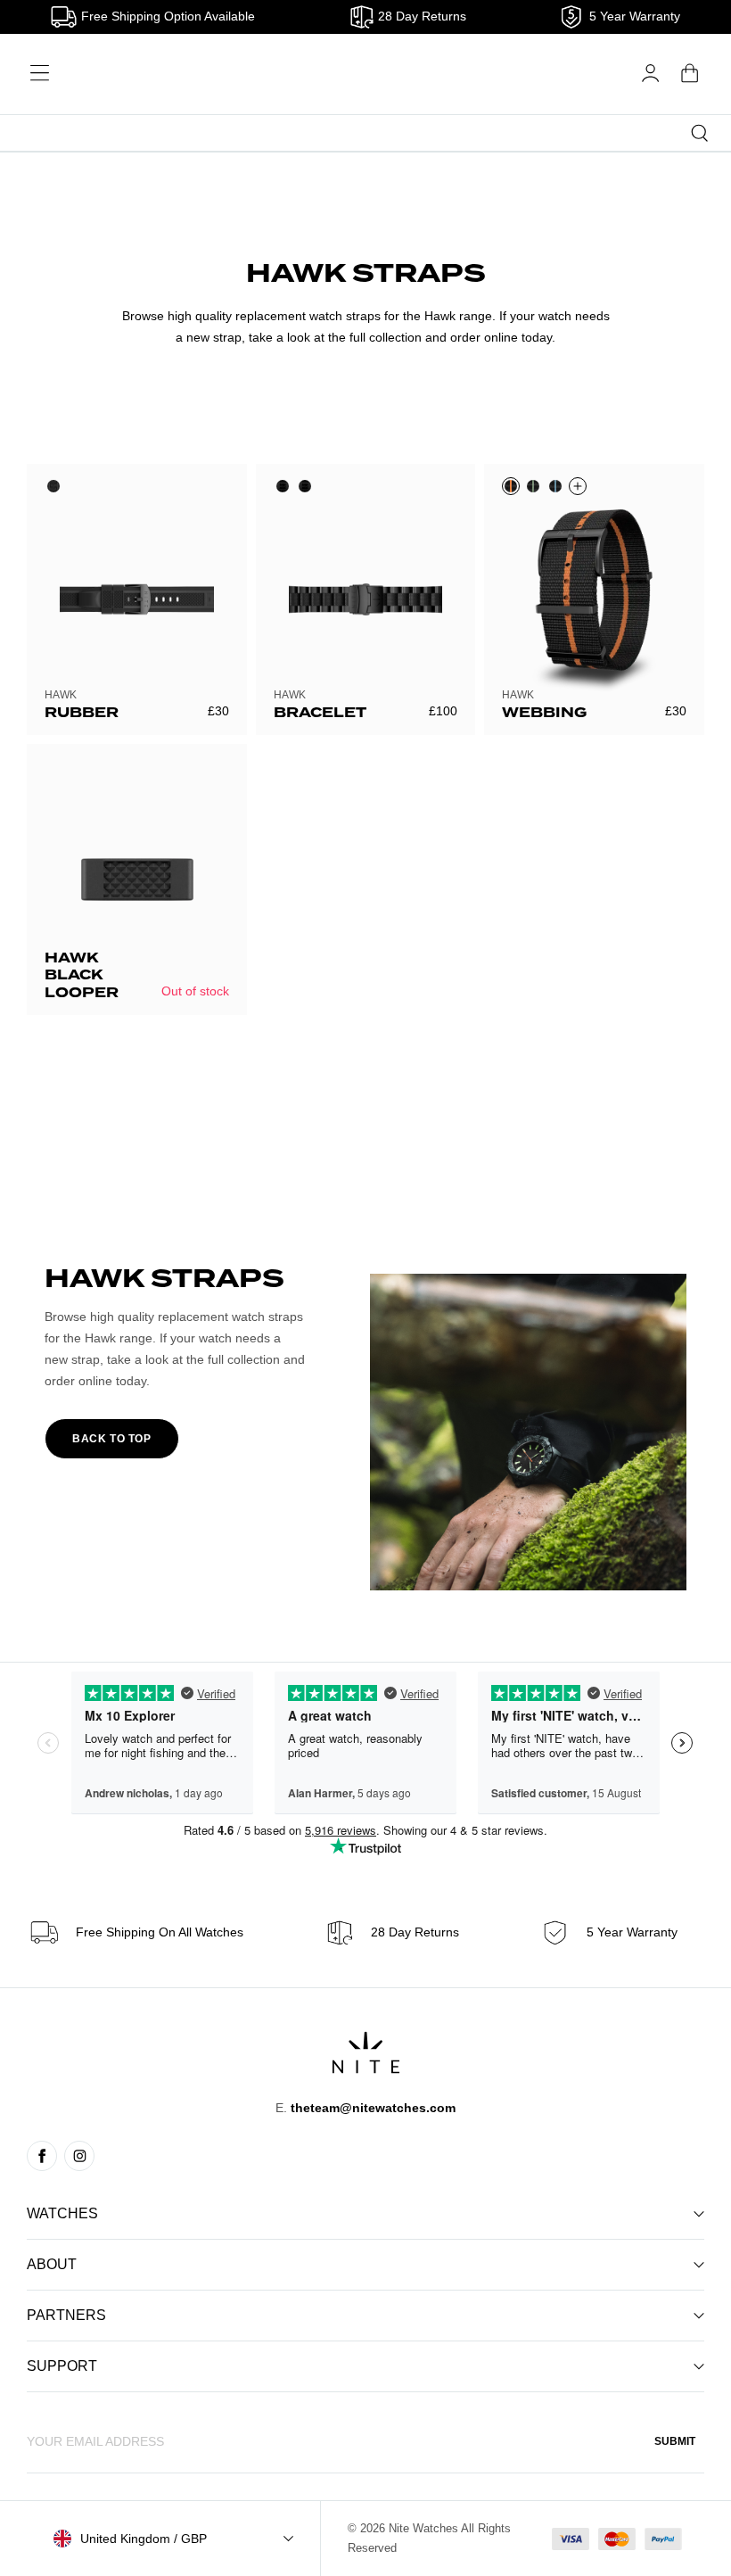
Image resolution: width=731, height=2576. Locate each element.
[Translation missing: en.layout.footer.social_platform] (42, 2156)
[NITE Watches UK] (366, 74)
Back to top (112, 1439)
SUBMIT (675, 2441)
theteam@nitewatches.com (373, 2108)
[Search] (700, 133)
